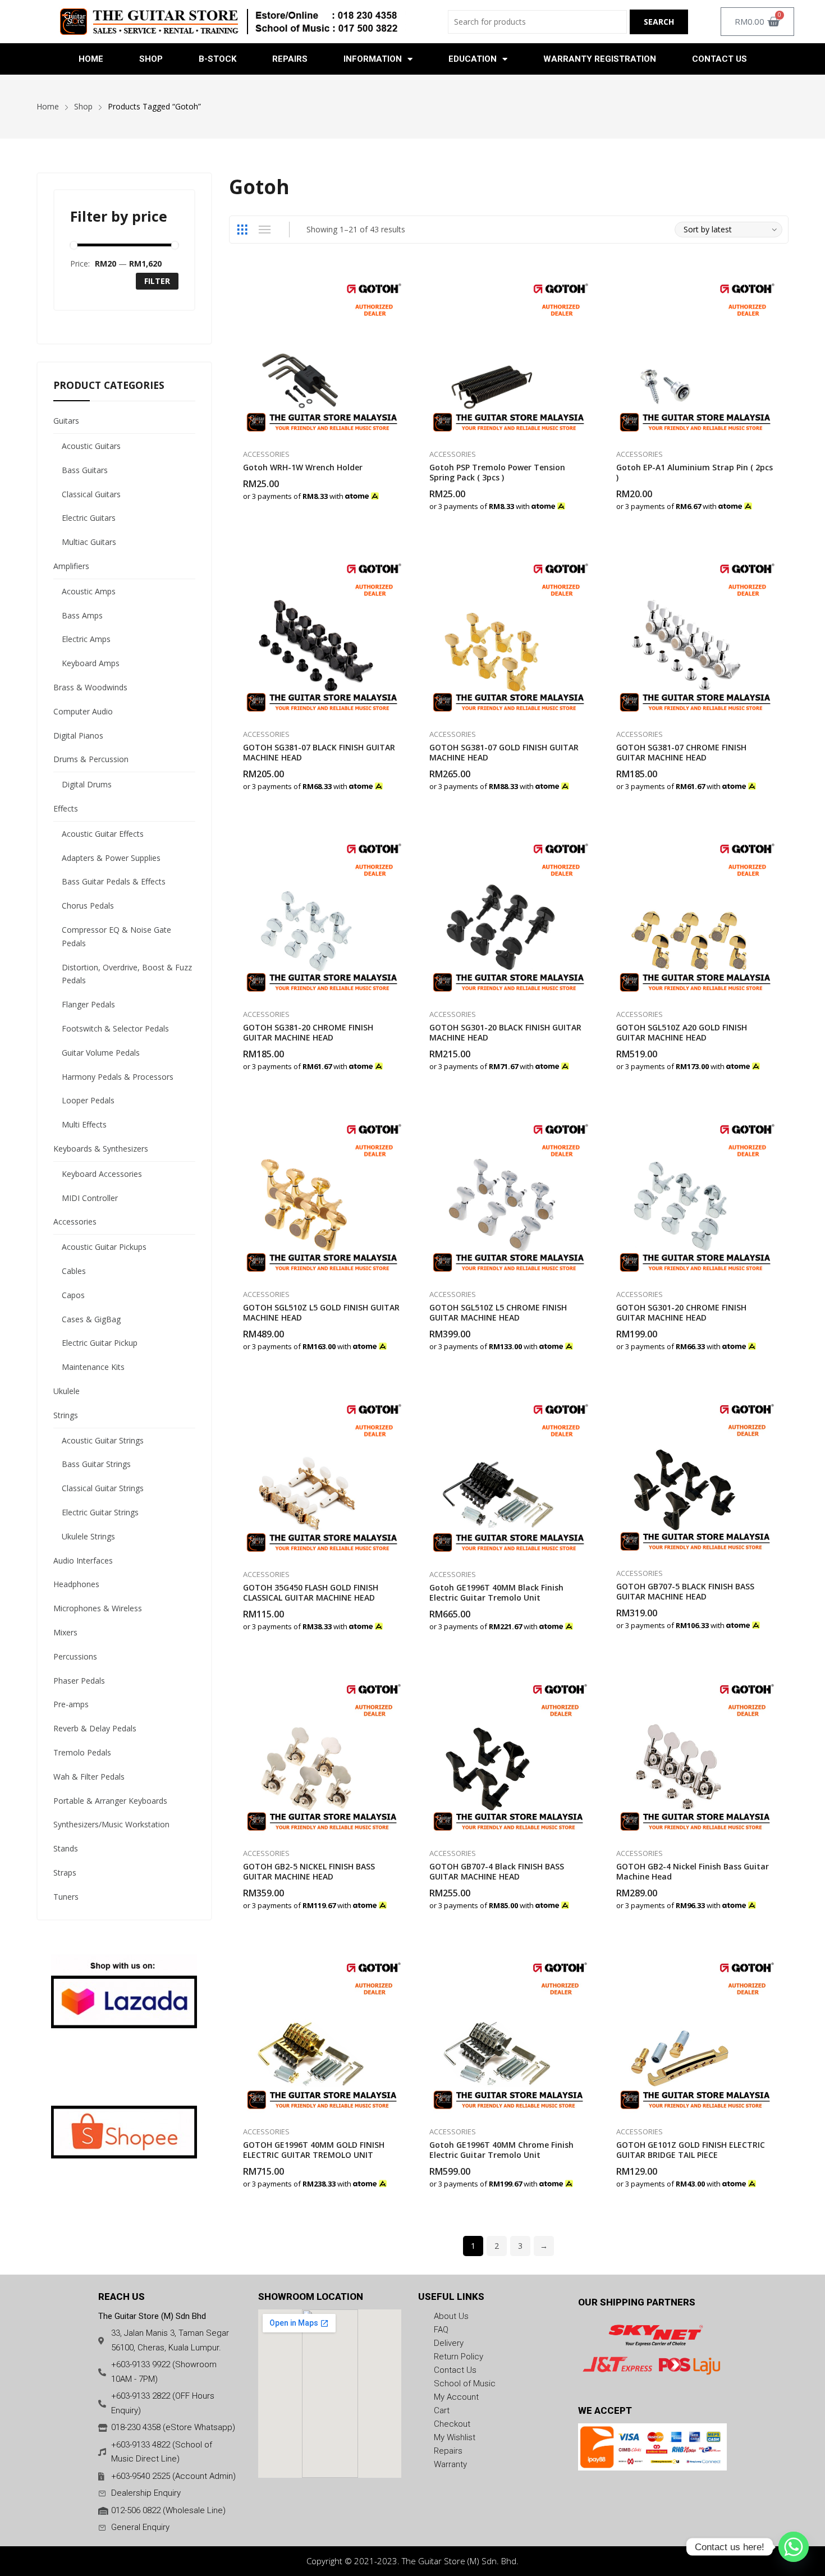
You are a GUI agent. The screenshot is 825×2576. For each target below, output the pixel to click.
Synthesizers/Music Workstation (111, 1824)
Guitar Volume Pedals (101, 1053)
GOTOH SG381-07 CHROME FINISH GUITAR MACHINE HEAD (681, 752)
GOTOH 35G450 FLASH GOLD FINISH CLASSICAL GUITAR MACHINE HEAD (311, 1592)
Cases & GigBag (91, 1319)
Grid (242, 230)
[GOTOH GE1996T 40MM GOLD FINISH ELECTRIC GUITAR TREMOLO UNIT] (322, 2031)
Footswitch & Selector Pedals (115, 1028)
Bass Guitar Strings (96, 1464)
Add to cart (401, 490)
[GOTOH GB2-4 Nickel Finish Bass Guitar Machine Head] (695, 1753)
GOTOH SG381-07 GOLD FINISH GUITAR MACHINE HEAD (504, 752)
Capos (73, 1295)
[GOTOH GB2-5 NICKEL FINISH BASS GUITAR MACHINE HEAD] (322, 1753)
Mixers (65, 1632)
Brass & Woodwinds (90, 687)
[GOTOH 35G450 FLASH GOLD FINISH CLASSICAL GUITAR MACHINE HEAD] (322, 1473)
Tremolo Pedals (82, 1752)
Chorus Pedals (88, 906)
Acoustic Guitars (91, 446)
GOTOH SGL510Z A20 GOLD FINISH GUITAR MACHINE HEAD (682, 1032)
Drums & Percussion (91, 759)
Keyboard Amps (91, 663)
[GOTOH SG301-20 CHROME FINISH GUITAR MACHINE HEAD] (696, 1193)
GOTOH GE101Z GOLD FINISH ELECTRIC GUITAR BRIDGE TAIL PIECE (691, 2150)
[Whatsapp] (794, 2547)
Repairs (290, 59)
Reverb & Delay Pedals (95, 1728)
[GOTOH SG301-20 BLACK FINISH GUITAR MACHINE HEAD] (509, 913)
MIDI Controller (90, 1198)
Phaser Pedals (79, 1681)
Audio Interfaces (83, 1560)
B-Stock (217, 59)
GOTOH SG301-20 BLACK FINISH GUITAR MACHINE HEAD (505, 1032)
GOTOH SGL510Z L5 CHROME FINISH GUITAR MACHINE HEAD (498, 1312)
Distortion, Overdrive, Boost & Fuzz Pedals (127, 974)
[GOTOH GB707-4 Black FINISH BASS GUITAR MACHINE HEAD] (508, 1753)
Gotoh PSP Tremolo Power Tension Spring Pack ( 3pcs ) (497, 472)
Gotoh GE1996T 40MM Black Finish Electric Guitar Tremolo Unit (496, 1592)
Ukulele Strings (88, 1536)
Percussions (75, 1656)
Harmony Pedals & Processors (118, 1077)
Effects (66, 808)
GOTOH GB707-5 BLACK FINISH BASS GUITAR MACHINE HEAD (685, 1591)
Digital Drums (87, 784)
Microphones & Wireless (98, 1608)
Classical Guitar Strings (103, 1488)
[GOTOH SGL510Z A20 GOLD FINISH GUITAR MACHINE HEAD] (696, 913)
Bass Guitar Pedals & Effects (114, 881)
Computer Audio (83, 711)
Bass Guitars (85, 470)
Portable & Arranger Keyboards (110, 1801)
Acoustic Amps (89, 591)
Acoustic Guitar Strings (103, 1440)
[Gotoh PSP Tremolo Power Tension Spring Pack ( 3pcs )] (509, 353)
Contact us (719, 59)
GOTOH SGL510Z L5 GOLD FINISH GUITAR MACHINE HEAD (321, 1312)
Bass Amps (82, 615)
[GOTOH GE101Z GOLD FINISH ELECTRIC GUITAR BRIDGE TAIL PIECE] (695, 2031)
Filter (157, 281)
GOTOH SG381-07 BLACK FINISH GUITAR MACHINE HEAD (319, 752)
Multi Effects (84, 1124)
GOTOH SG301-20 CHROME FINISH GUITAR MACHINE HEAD (681, 1312)
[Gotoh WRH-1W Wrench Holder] (322, 353)
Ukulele (67, 1391)
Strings (66, 1415)
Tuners (66, 1897)
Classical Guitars (91, 494)
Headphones (76, 1584)
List (265, 230)
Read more (401, 1621)
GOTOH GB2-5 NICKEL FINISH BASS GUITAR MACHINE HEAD (309, 1871)
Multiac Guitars (89, 542)
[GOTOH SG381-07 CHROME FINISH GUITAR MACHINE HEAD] (696, 633)
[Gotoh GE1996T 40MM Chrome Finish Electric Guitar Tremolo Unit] (508, 2031)
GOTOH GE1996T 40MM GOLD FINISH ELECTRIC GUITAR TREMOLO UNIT (314, 2150)
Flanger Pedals (88, 1004)
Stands (66, 1848)
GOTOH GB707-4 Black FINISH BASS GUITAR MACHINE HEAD (497, 1871)
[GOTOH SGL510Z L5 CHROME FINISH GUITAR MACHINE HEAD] (509, 1193)
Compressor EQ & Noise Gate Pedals (116, 936)
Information (373, 59)
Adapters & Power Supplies (111, 858)
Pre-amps (71, 1704)
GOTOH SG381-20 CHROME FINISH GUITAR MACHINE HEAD (308, 1032)
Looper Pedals (88, 1100)
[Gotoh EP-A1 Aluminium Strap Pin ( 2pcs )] (696, 353)
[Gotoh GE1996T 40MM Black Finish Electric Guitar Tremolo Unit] (509, 1473)
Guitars (66, 421)
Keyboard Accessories (102, 1174)
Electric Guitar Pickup (100, 1343)
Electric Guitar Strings (100, 1512)
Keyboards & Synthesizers (101, 1149)
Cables (74, 1271)
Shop (151, 59)
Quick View (401, 279)
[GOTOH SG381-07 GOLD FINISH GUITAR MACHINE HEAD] (509, 633)
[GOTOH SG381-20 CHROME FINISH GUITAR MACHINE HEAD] (322, 913)
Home (91, 59)
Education (473, 59)
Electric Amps (86, 639)
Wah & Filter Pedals (89, 1777)
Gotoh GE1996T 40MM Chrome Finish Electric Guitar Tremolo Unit (501, 2150)
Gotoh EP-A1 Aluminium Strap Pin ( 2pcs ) (695, 472)
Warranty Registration (600, 59)
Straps (65, 1873)
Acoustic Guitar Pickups (104, 1247)
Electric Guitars (89, 518)
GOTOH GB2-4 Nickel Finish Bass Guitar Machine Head (693, 1871)
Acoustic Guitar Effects (103, 834)
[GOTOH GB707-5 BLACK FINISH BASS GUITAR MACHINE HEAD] (695, 1473)
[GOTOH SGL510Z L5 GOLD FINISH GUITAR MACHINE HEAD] (322, 1193)
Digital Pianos (78, 735)
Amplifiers (71, 566)
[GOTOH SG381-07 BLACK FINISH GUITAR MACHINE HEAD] (322, 633)
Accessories (266, 454)
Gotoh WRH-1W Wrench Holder (303, 467)
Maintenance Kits (93, 1367)
